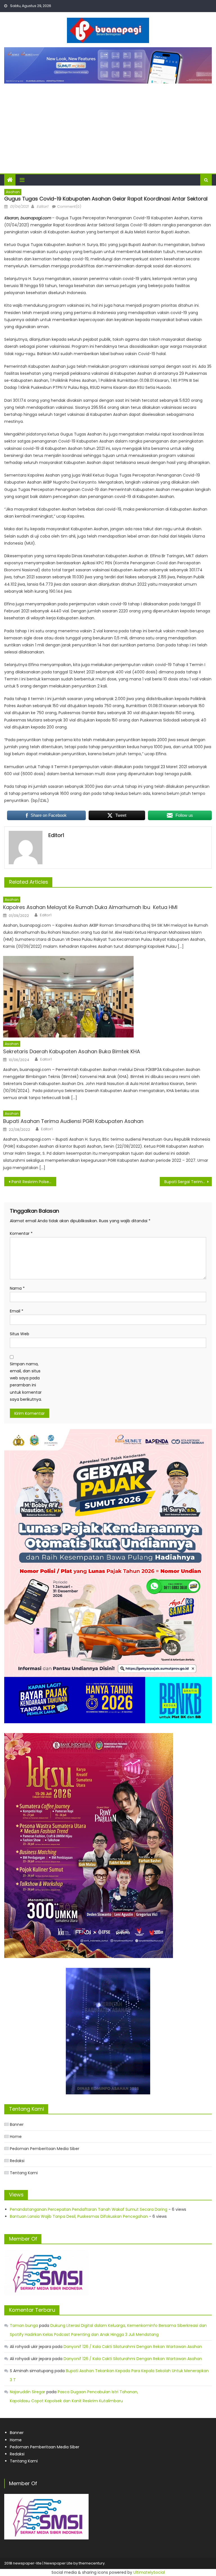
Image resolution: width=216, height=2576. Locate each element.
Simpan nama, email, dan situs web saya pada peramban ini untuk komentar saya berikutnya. (26, 1382)
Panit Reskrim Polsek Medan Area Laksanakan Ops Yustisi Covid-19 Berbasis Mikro (34, 1182)
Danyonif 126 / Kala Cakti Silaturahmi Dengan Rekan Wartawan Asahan (133, 2347)
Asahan (13, 192)
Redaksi (17, 2161)
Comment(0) (69, 207)
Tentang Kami (24, 2173)
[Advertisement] (108, 126)
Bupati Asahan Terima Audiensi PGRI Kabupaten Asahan (73, 1121)
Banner (17, 2124)
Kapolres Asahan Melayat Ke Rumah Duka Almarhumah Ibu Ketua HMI (90, 907)
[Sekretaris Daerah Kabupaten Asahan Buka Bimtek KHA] (107, 997)
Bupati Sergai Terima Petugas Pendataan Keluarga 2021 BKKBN (188, 1182)
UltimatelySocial (149, 2572)
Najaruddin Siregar (28, 2392)
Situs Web (20, 1334)
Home (16, 2137)
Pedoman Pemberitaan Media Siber (45, 2149)
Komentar (21, 1233)
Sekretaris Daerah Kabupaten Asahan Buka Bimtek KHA (72, 1051)
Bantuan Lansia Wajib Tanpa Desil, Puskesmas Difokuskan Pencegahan (79, 2216)
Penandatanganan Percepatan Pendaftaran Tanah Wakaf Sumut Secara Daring (89, 2209)
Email (17, 1311)
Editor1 (42, 207)
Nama (17, 1288)
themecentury (92, 2563)
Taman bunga (24, 2325)
